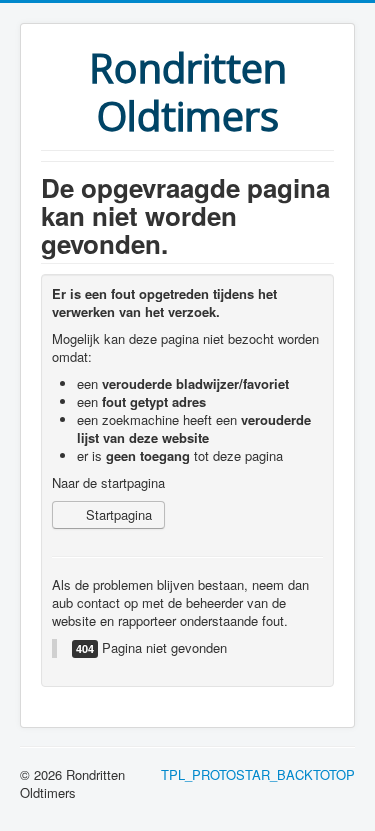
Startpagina (117, 514)
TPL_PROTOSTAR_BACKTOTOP (258, 774)
